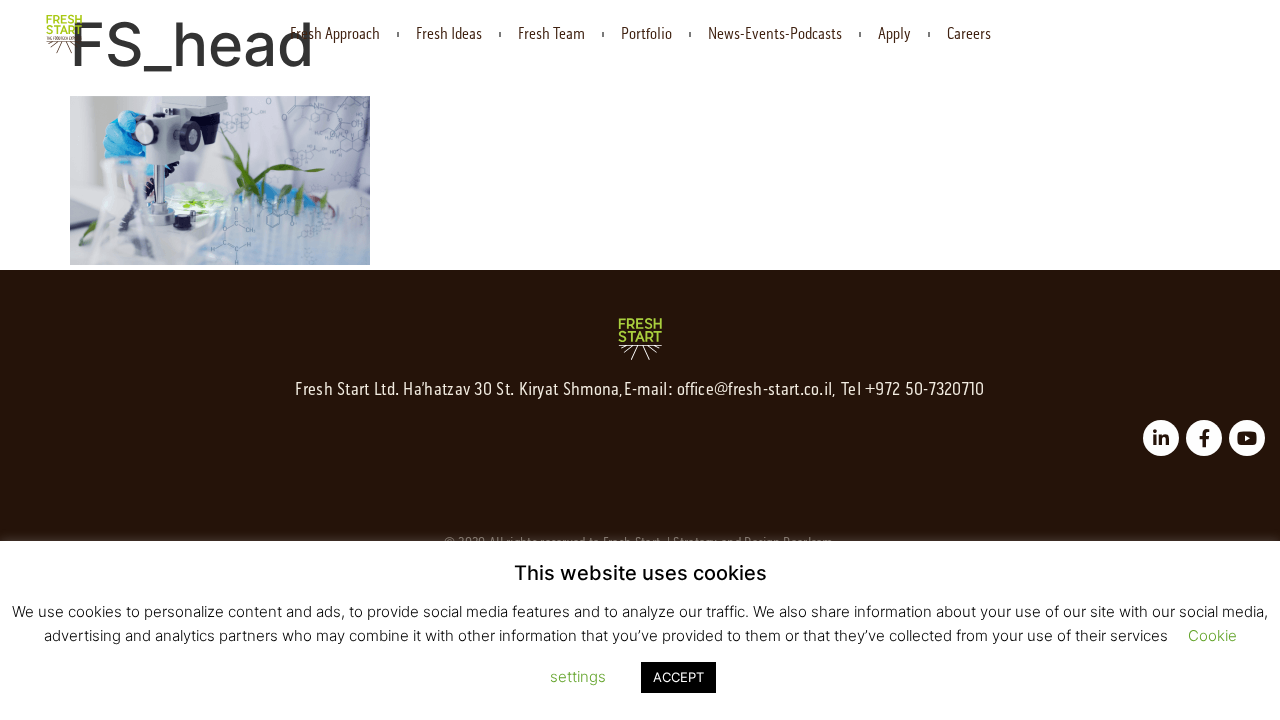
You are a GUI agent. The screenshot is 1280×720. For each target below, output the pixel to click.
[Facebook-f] (1204, 438)
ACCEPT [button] (678, 677)
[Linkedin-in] (1161, 438)
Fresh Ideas (449, 34)
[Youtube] (1247, 438)
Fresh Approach (335, 34)
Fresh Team (551, 34)
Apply (894, 34)
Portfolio (646, 34)
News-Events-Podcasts (775, 34)
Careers (969, 34)
